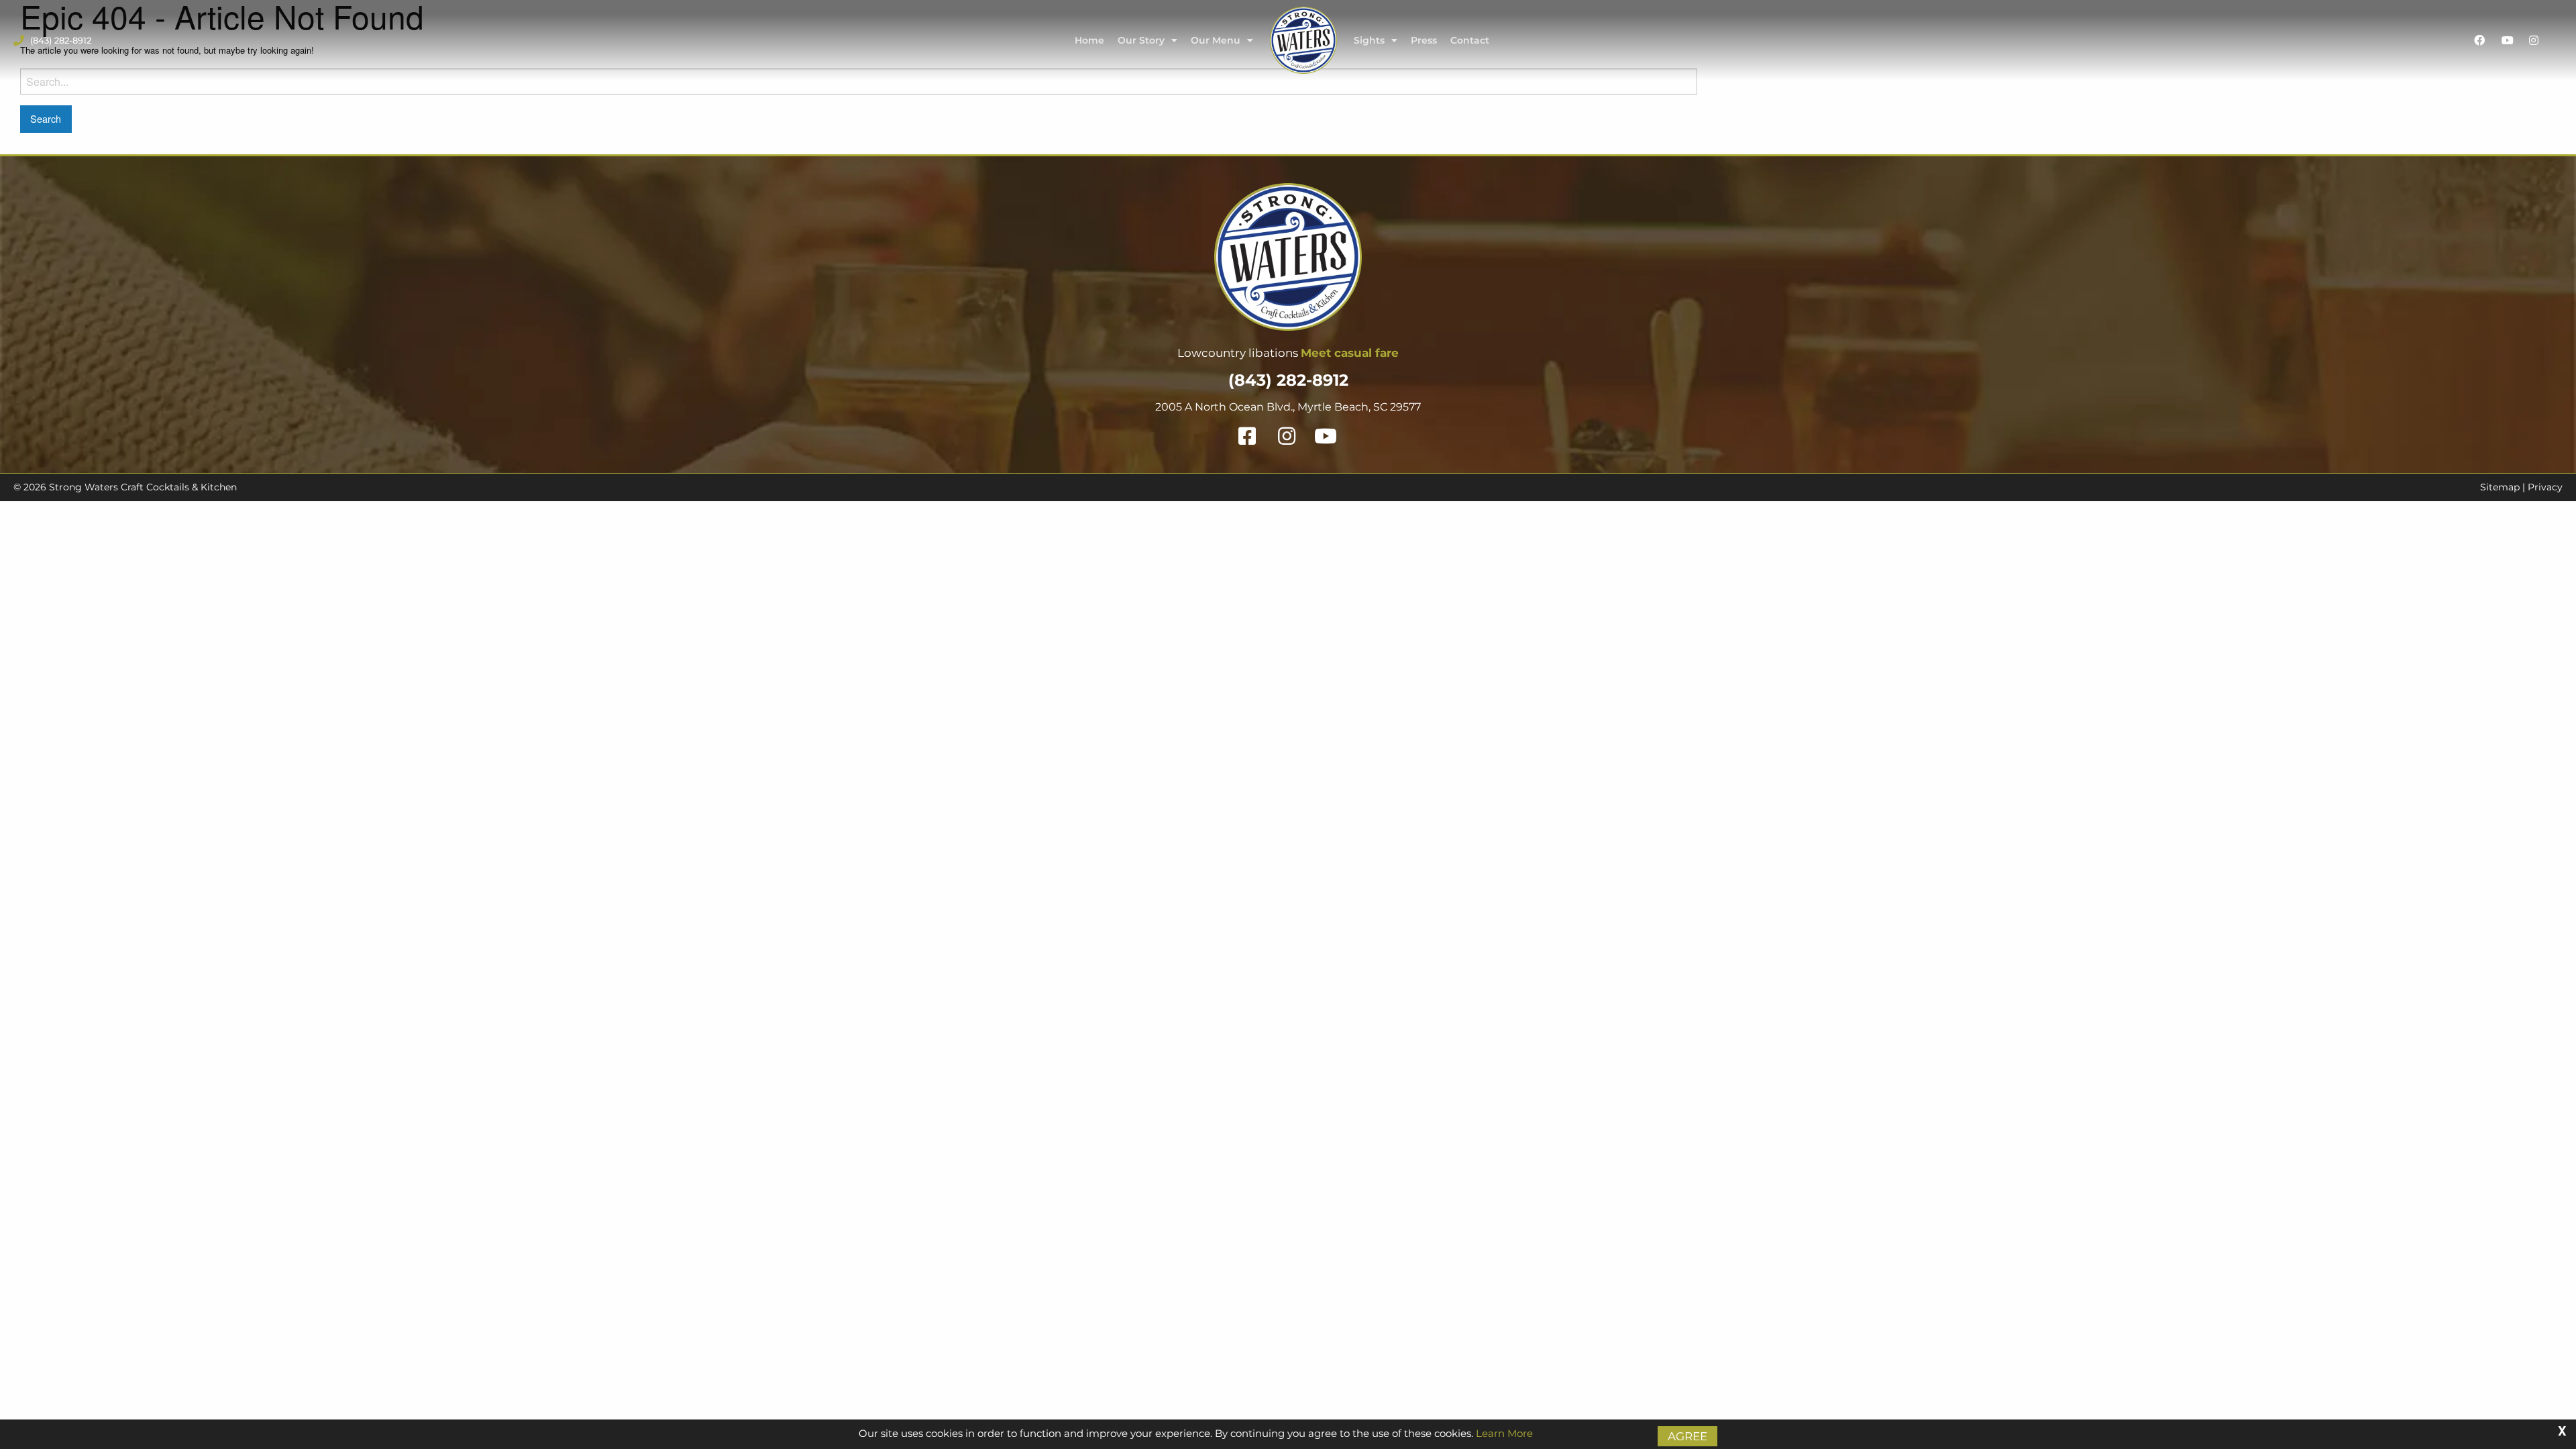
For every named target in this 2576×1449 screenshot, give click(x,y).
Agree (1687, 1436)
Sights (1369, 40)
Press (1424, 40)
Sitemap (2500, 487)
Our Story (1141, 40)
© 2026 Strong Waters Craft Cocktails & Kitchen (125, 487)
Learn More (1504, 1433)
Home (1089, 40)
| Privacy (2541, 487)
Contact (1470, 40)
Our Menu (1216, 40)
